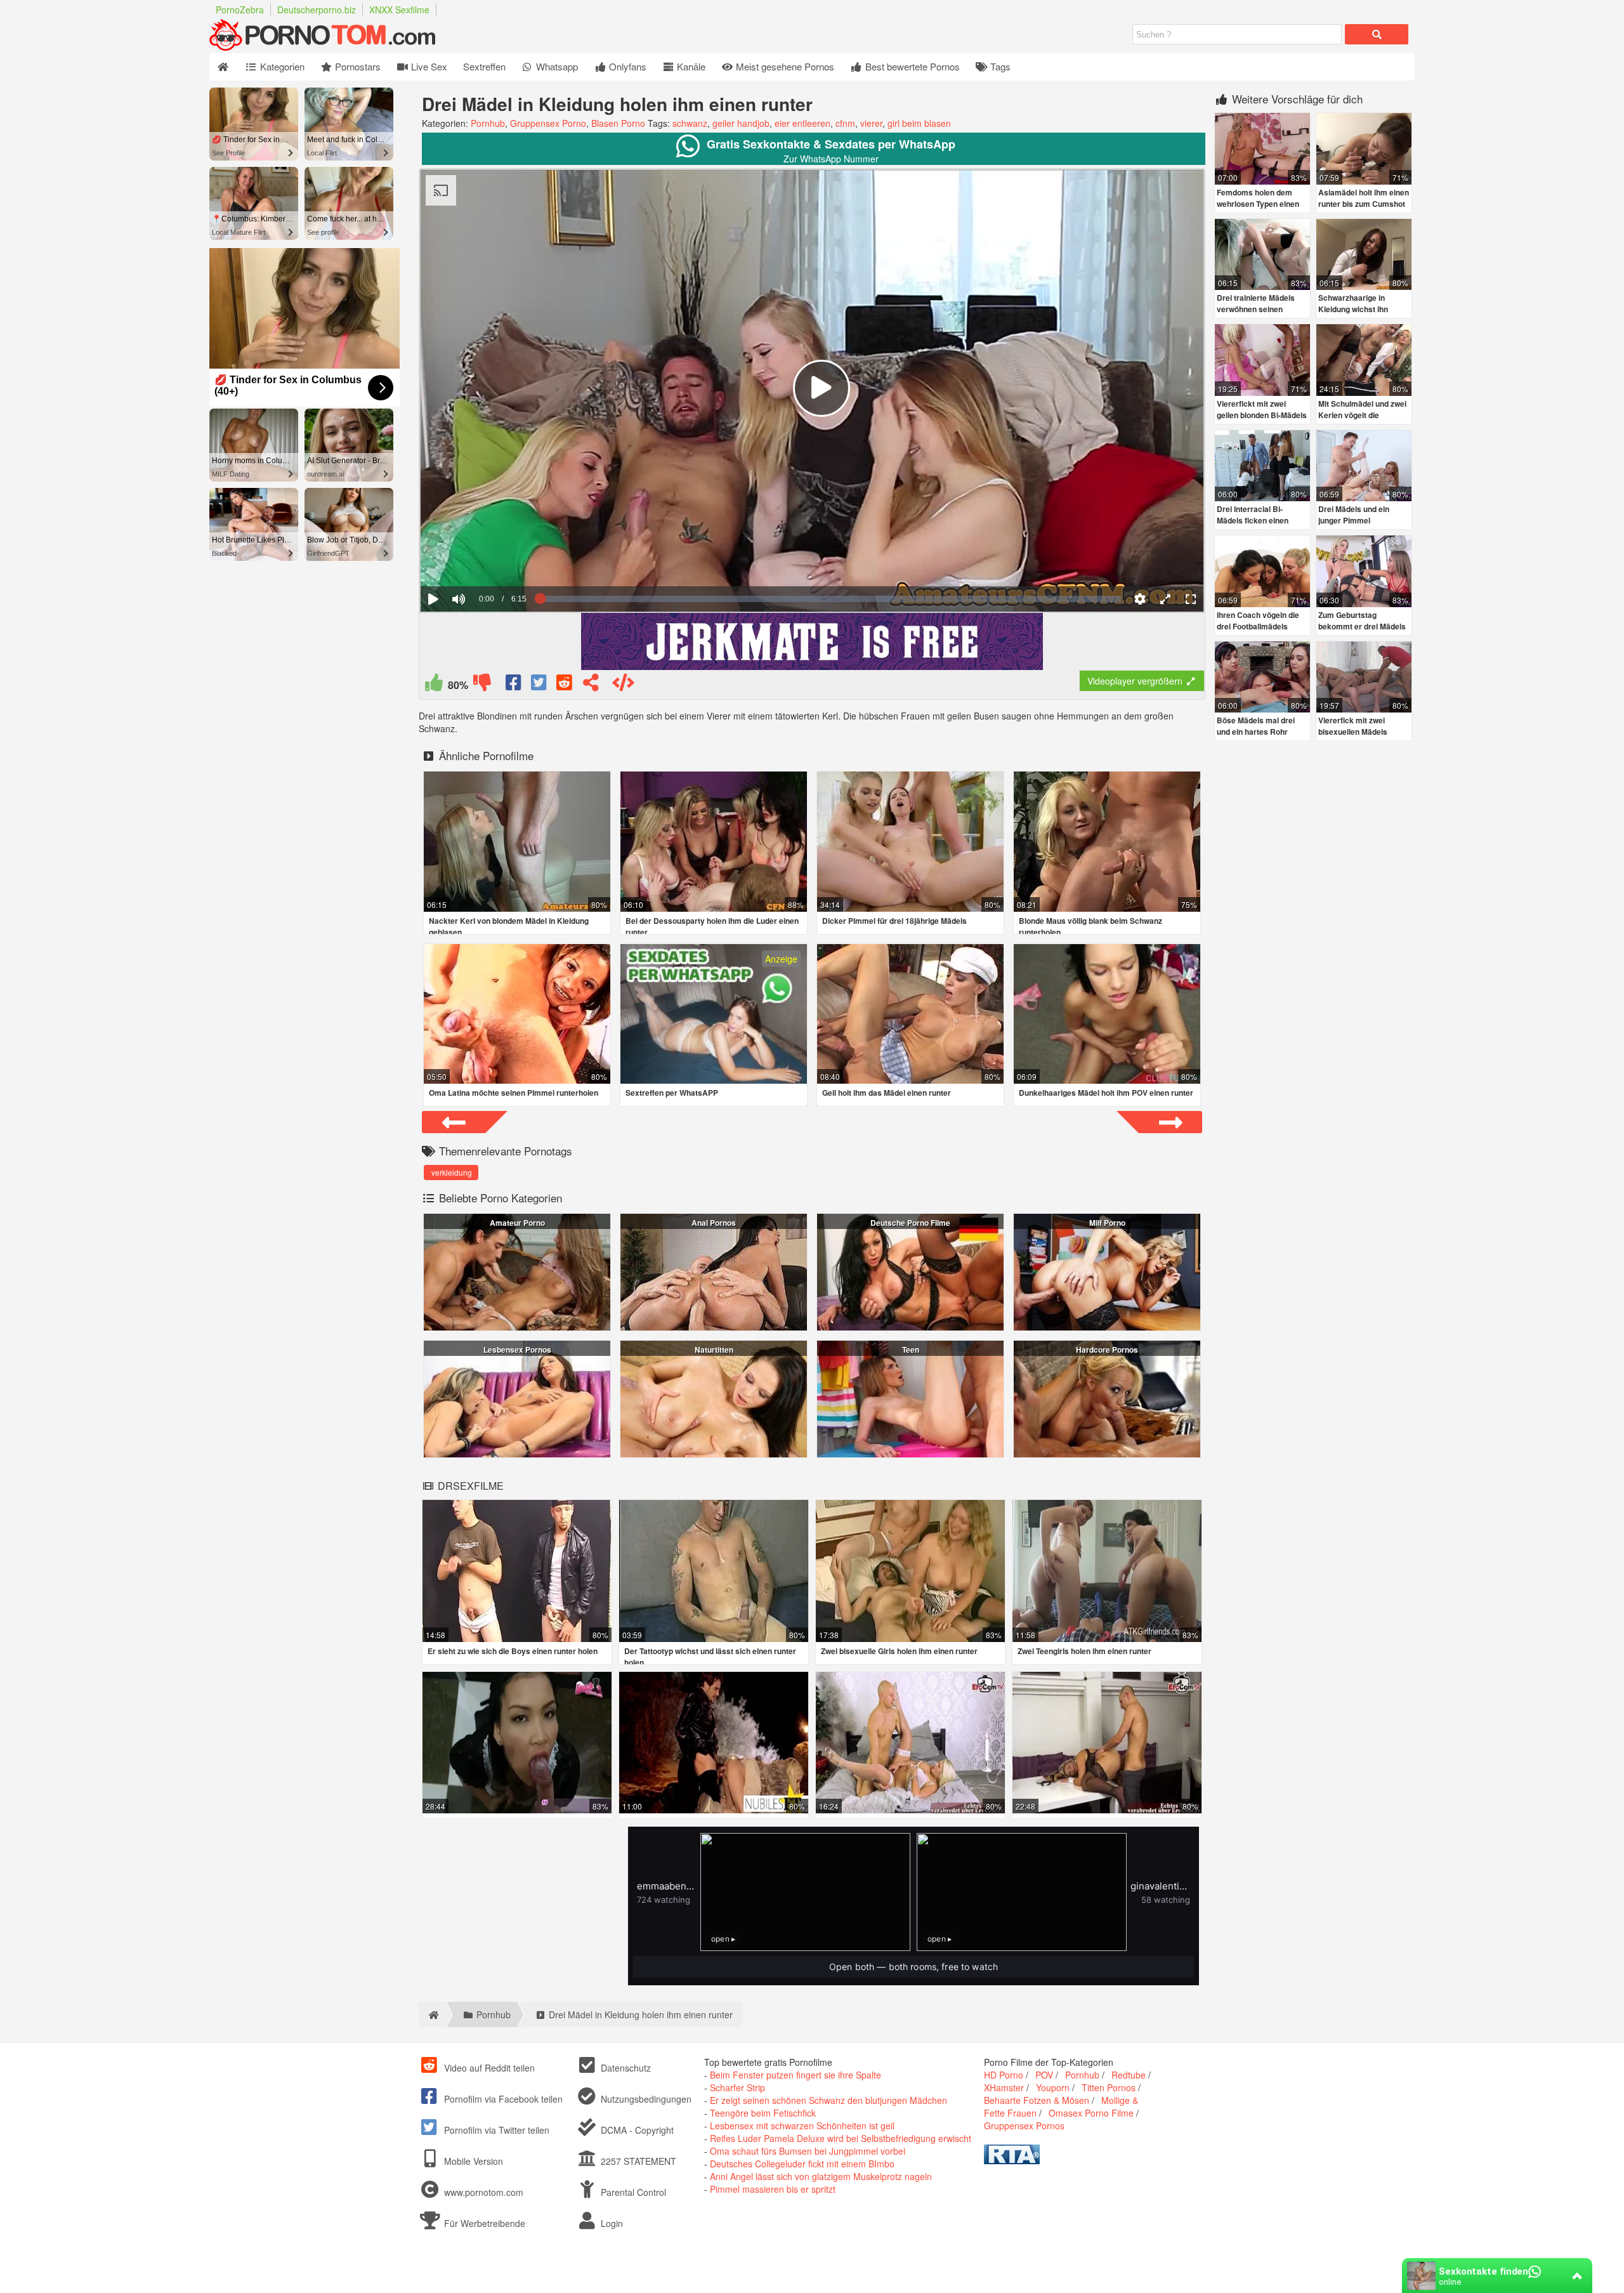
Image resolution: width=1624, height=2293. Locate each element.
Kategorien (281, 66)
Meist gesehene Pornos (784, 66)
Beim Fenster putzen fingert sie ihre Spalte (796, 2075)
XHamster (1004, 2087)
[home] (432, 2014)
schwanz (690, 123)
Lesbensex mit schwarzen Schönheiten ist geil (802, 2125)
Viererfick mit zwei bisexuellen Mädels (1353, 726)
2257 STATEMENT (637, 2161)
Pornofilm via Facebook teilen (502, 2099)
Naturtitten (714, 1350)
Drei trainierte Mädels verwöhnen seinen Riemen (1256, 309)
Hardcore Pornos (1107, 1350)
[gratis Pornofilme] (349, 47)
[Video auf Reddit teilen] (565, 685)
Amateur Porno (517, 1223)
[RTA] (1012, 2160)
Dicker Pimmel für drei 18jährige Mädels (894, 921)
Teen (911, 1350)
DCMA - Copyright (636, 2130)
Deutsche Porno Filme (910, 1223)
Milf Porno (1107, 1223)
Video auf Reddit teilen (488, 2068)
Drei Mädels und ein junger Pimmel (1354, 515)
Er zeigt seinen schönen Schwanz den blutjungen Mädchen (828, 2100)
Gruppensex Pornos (1024, 2125)
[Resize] (1165, 599)
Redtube (1129, 2075)
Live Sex (428, 66)
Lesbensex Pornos (517, 1350)
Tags (999, 66)
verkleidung (452, 1172)
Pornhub (488, 123)
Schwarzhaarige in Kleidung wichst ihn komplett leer (1353, 309)
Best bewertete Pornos (911, 66)
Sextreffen (484, 66)
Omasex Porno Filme (1091, 2113)
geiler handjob (741, 123)
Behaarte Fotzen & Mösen (1037, 2100)
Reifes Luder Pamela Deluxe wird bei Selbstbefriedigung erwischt (841, 2138)
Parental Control (632, 2192)
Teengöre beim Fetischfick (763, 2113)
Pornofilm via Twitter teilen (495, 2130)
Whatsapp (556, 66)
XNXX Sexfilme (399, 10)
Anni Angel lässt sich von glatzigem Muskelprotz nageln (821, 2176)
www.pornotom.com (484, 2192)
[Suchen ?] (1377, 34)
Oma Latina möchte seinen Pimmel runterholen (514, 1093)
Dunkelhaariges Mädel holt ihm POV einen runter (1106, 1093)
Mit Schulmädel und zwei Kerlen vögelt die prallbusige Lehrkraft (1362, 415)
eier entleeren (802, 123)
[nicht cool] (482, 685)
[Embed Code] (623, 685)
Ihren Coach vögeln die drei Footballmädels (1258, 621)
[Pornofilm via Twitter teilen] (540, 685)
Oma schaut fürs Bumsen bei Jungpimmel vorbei (808, 2151)
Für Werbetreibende (483, 2223)
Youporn (1053, 2087)
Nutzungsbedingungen (645, 2099)
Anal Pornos (714, 1223)
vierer (871, 123)
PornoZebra (240, 10)
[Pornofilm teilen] (591, 685)
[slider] (481, 560)
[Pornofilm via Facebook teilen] (514, 685)
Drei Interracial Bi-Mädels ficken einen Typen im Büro (1253, 520)
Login (611, 2223)
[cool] (434, 685)
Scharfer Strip (737, 2087)
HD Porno (1004, 2075)
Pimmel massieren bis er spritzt (773, 2189)
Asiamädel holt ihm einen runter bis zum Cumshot (1364, 198)
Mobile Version (472, 2161)
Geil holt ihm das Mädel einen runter (887, 1093)
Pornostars (357, 66)
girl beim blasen (919, 123)
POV (1044, 2075)
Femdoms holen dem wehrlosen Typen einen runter (1258, 204)
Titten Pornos (1109, 2087)
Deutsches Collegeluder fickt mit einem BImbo (802, 2164)
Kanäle (690, 66)
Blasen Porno (618, 123)
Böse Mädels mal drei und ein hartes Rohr (1256, 726)
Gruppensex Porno (548, 123)
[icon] (223, 67)
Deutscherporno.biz (317, 10)
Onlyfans (626, 66)
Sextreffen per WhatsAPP (672, 1093)
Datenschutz (625, 2068)
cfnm (845, 123)
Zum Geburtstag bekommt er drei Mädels (1362, 621)
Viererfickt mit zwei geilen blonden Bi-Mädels (1262, 409)
